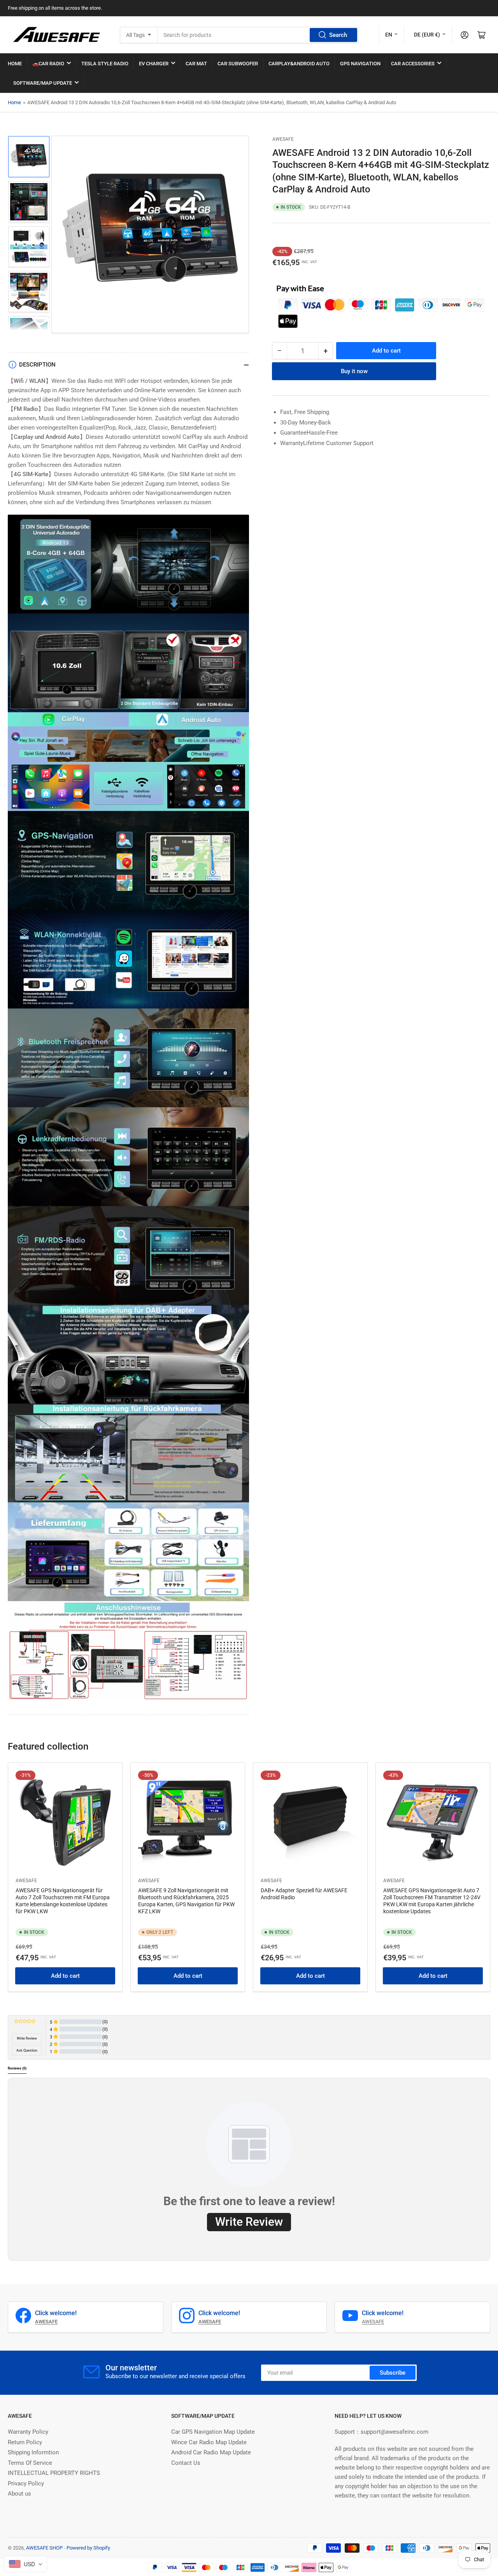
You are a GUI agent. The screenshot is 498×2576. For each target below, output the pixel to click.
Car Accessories (413, 64)
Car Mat (196, 64)
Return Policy (25, 2442)
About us (19, 2494)
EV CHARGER (154, 64)
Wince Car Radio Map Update (209, 2442)
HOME (15, 64)
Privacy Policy (26, 2483)
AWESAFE (283, 139)
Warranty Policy (28, 2432)
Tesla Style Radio (105, 64)
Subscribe (393, 2373)
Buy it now (354, 371)
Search (338, 35)
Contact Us (186, 2463)
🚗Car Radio (48, 64)
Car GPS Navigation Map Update (213, 2432)
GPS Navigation (360, 64)
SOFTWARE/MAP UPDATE (43, 83)
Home (14, 102)
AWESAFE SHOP (44, 2548)
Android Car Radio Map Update (211, 2452)
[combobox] (258, 35)
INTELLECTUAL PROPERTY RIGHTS (54, 2473)
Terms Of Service (30, 2463)
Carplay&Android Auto (299, 64)
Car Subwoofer (238, 64)
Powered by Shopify (88, 2548)
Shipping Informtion (33, 2452)
